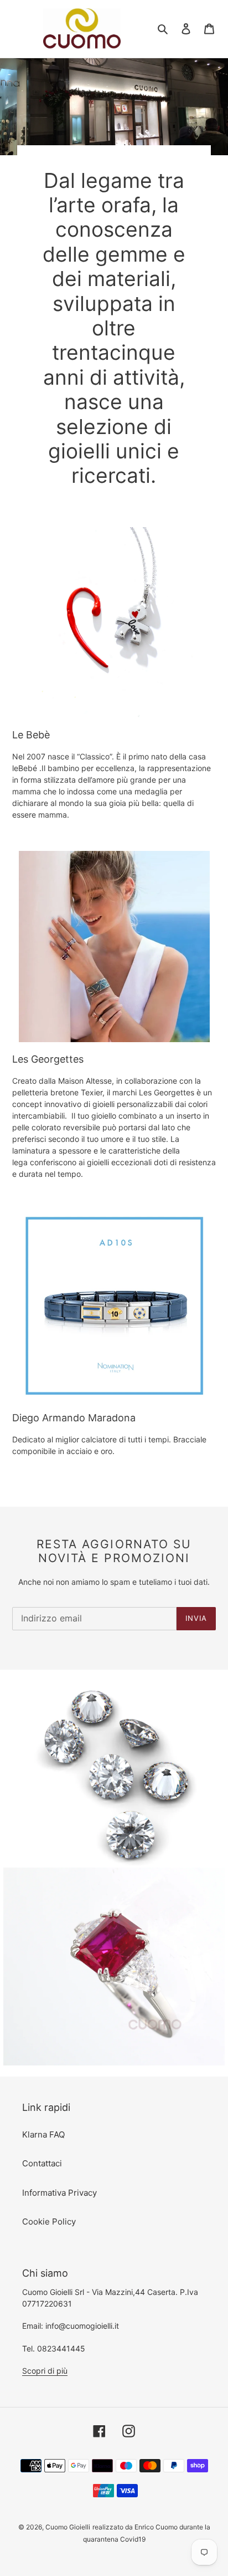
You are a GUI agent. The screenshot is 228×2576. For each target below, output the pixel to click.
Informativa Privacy (59, 2193)
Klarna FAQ (43, 2134)
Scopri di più (45, 2371)
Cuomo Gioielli (68, 2527)
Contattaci (42, 2163)
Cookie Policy (49, 2222)
